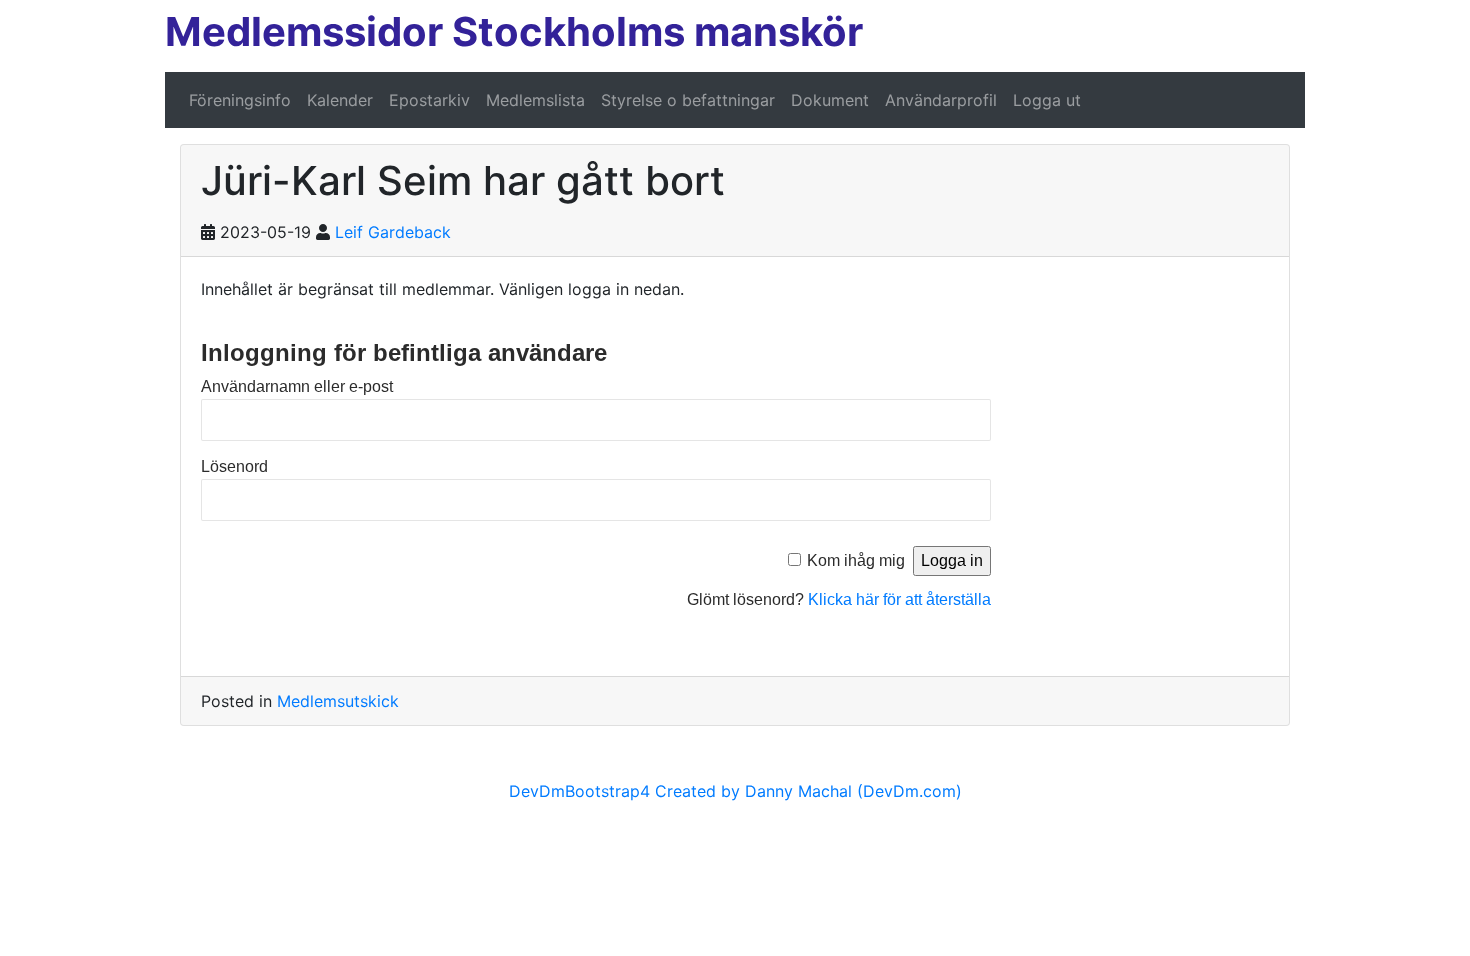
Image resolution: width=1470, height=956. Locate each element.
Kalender (340, 100)
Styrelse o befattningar (688, 100)
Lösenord (234, 466)
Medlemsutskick (338, 701)
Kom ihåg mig (856, 560)
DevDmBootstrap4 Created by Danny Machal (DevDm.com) (735, 791)
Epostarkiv (429, 100)
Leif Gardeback (393, 232)
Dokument (830, 100)
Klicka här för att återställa (899, 599)
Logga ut (1047, 100)
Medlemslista (535, 100)
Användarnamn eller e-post (297, 386)
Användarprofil (941, 100)
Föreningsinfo (240, 100)
